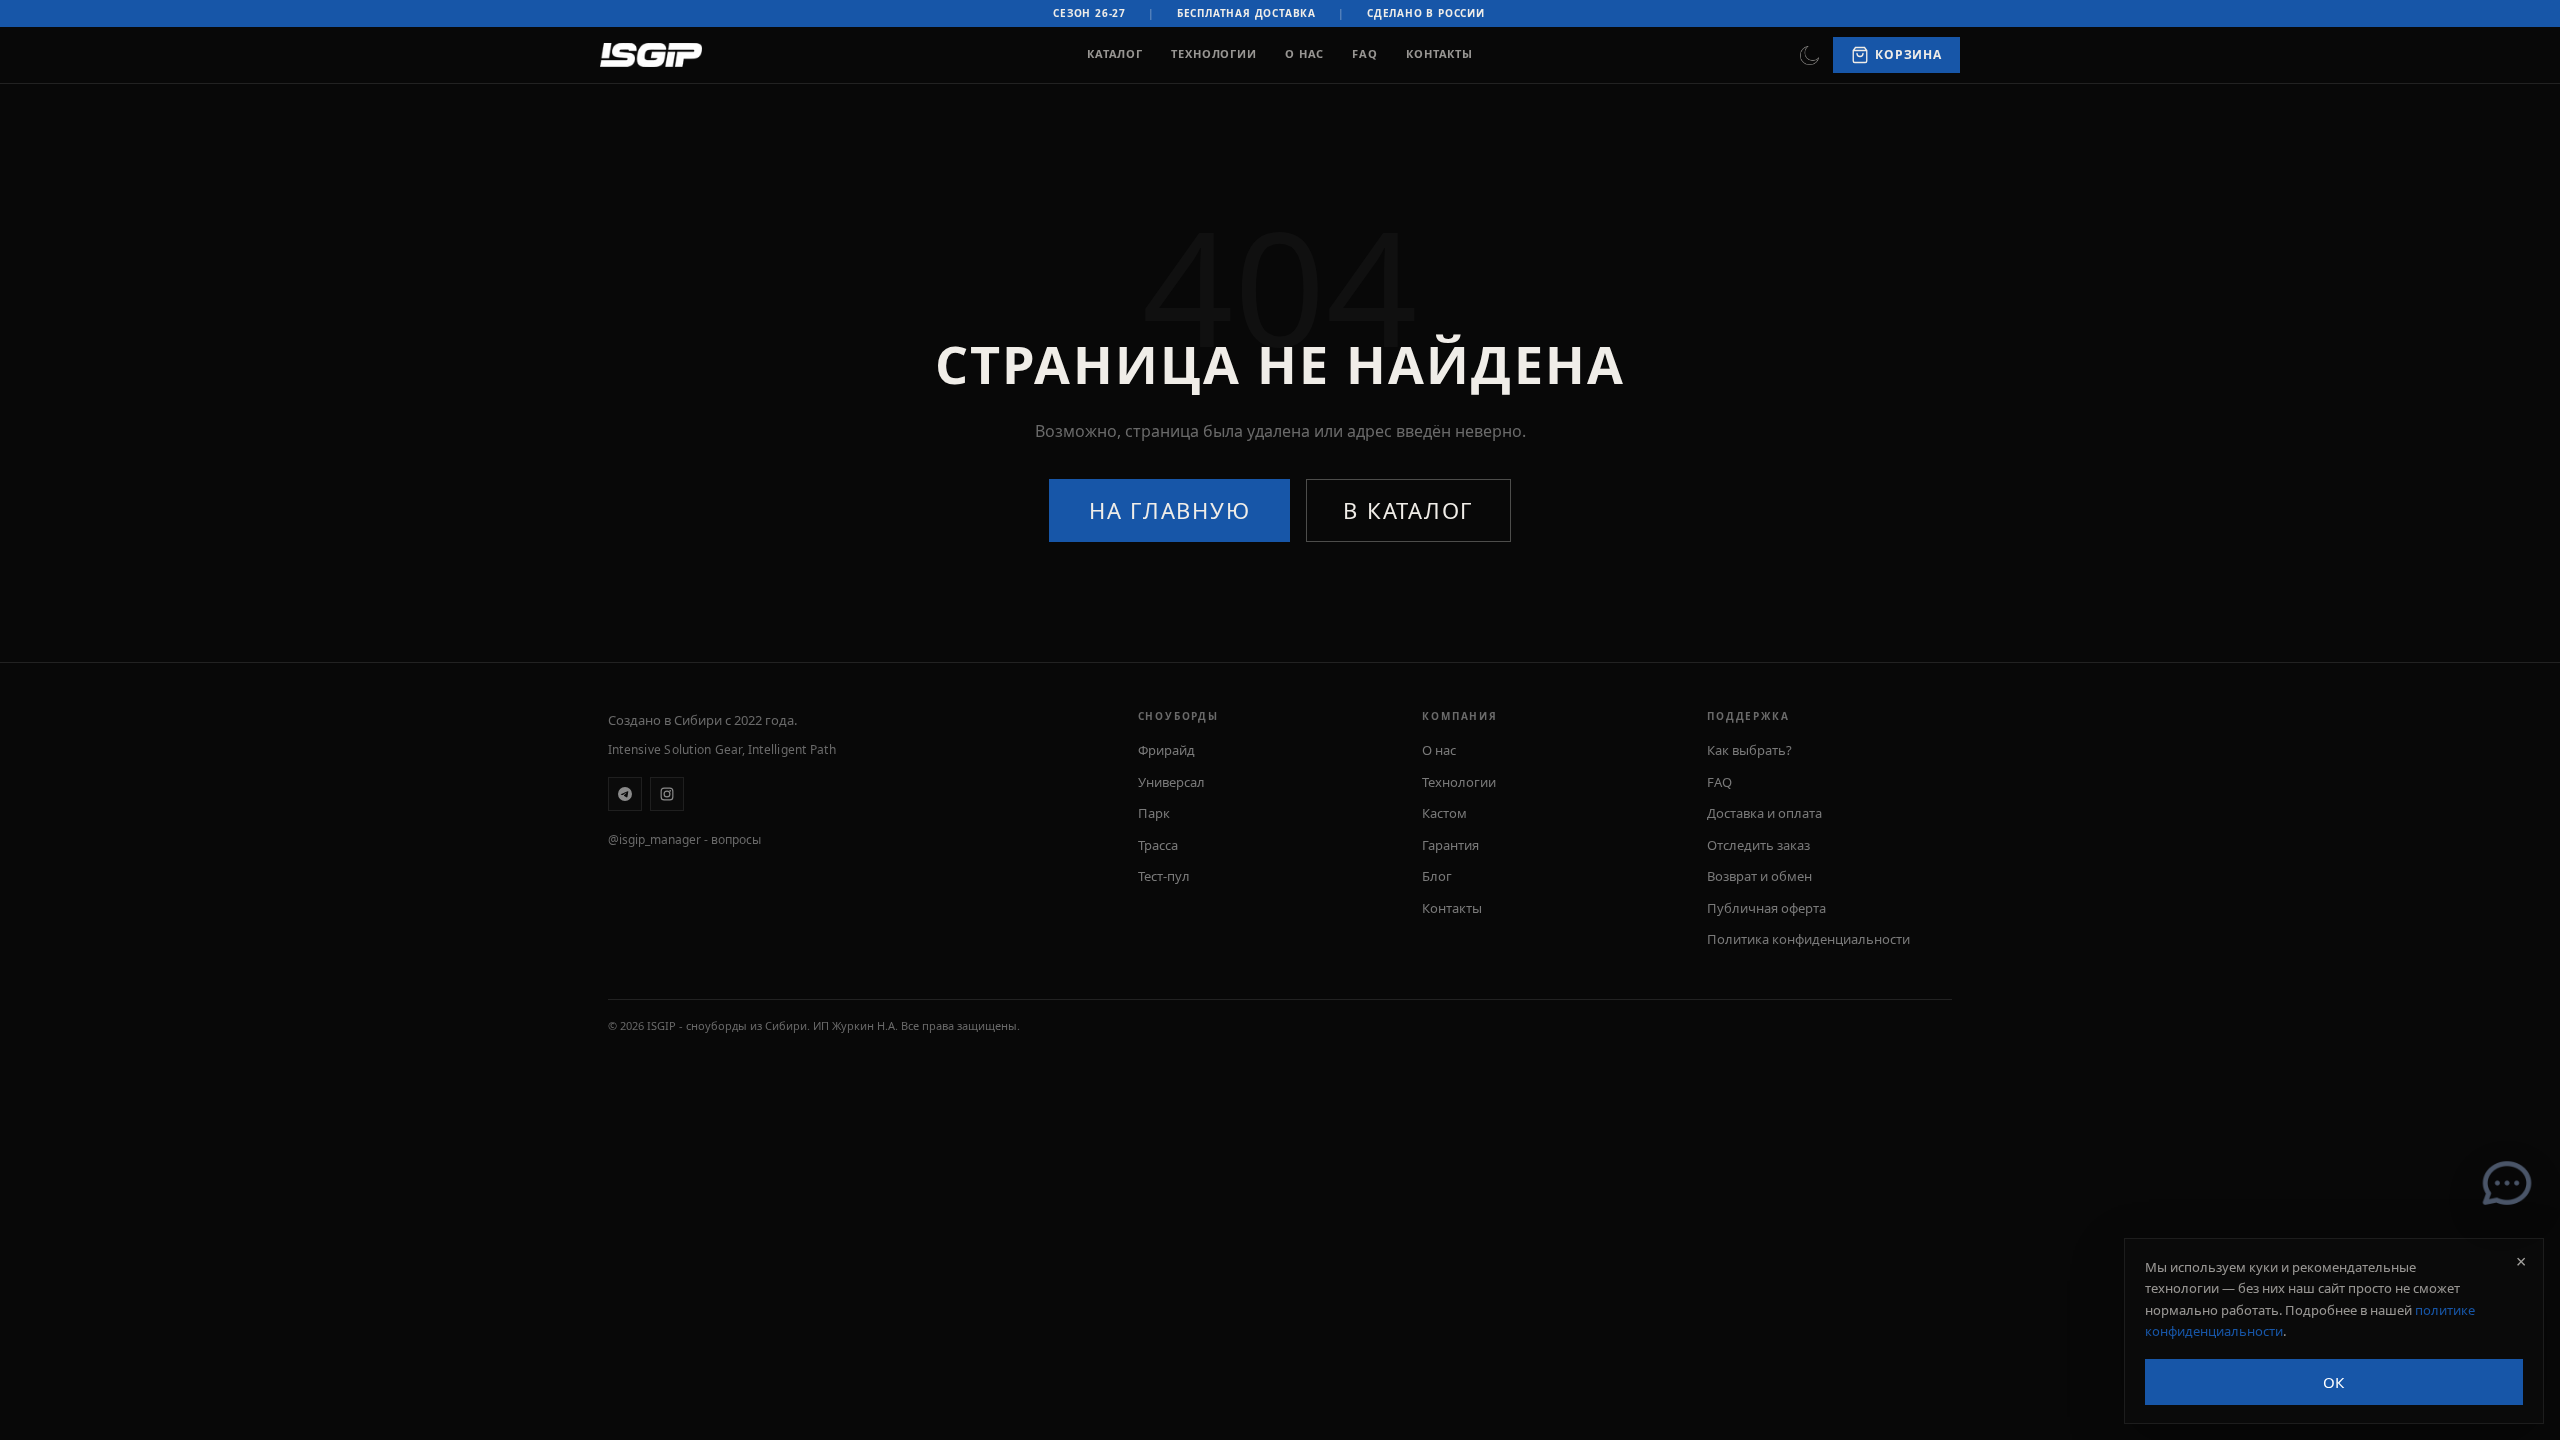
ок (2334, 1382)
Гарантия (1450, 845)
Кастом (1444, 813)
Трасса (1158, 845)
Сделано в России (1426, 13)
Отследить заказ (1758, 845)
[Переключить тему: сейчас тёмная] (1809, 55)
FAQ (1365, 53)
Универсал (1171, 782)
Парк (1154, 813)
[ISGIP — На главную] (651, 55)
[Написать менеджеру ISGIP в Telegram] (2507, 1183)
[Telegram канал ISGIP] (625, 794)
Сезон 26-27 (1089, 13)
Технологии (1214, 53)
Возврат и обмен (1759, 876)
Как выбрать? (1749, 750)
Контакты (1439, 53)
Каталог (1115, 53)
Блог (1437, 876)
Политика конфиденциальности (1808, 939)
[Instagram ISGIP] (667, 794)
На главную (1170, 510)
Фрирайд (1166, 750)
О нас (1304, 53)
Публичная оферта (1766, 908)
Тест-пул (1164, 876)
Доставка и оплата (1764, 813)
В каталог (1408, 510)
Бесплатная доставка (1246, 13)
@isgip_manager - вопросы (684, 839)
